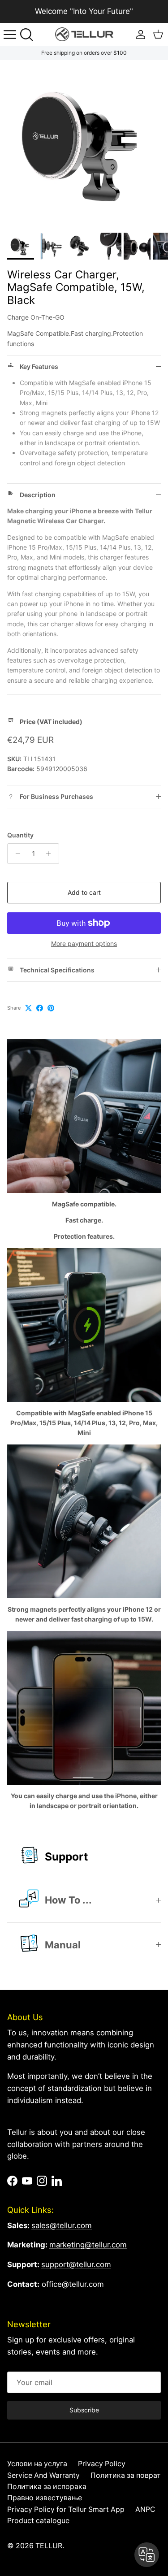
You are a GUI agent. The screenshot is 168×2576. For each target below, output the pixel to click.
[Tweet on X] (28, 1008)
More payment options (84, 944)
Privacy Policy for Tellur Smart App (66, 2509)
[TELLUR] (84, 34)
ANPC (145, 2509)
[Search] (30, 35)
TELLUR (49, 2546)
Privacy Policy (102, 2464)
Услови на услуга (37, 2464)
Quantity (20, 835)
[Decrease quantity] (15, 854)
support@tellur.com (76, 2264)
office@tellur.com (73, 2284)
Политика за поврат (126, 2475)
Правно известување (45, 2498)
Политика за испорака (47, 2487)
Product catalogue (38, 2521)
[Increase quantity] (51, 854)
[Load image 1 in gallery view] (84, 144)
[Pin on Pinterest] (51, 1008)
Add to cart (84, 892)
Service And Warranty (43, 2475)
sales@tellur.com (62, 2225)
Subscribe (84, 2410)
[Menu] (10, 35)
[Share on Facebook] (40, 1008)
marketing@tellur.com (88, 2245)
